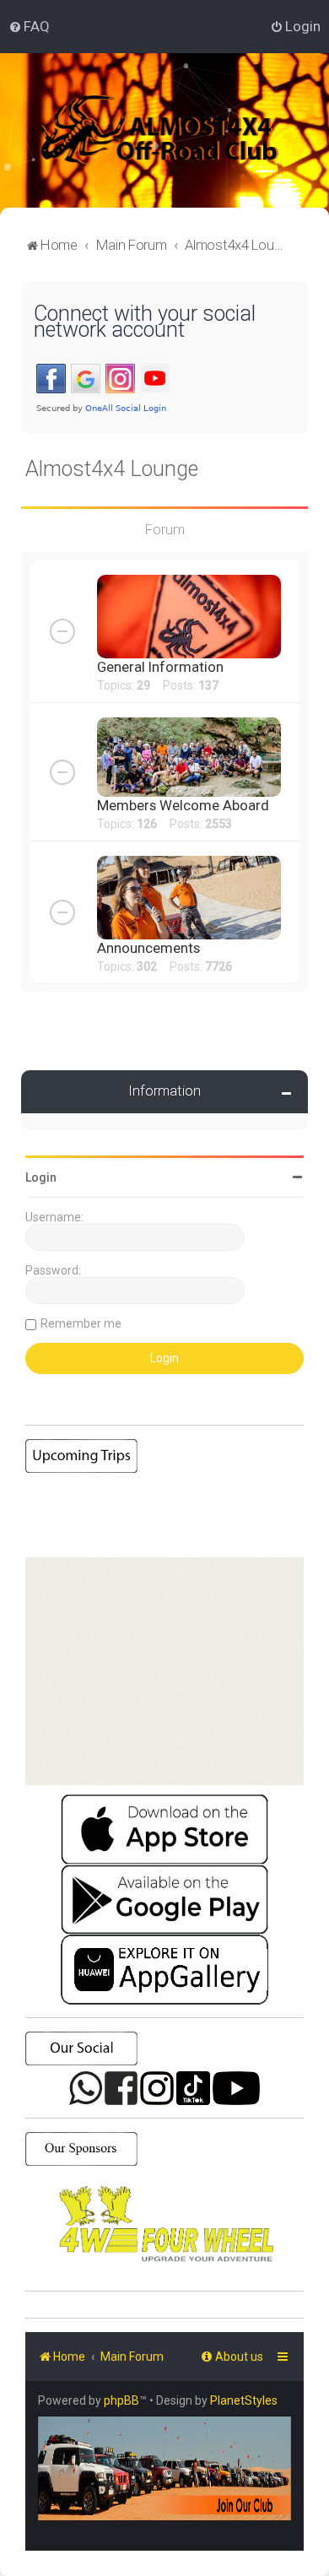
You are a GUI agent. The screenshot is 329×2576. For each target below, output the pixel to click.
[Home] (181, 130)
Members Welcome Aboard (183, 805)
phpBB (121, 2400)
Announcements (148, 948)
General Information (160, 667)
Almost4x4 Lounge (112, 469)
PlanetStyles (244, 2400)
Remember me (81, 1323)
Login (41, 1177)
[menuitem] (29, 26)
